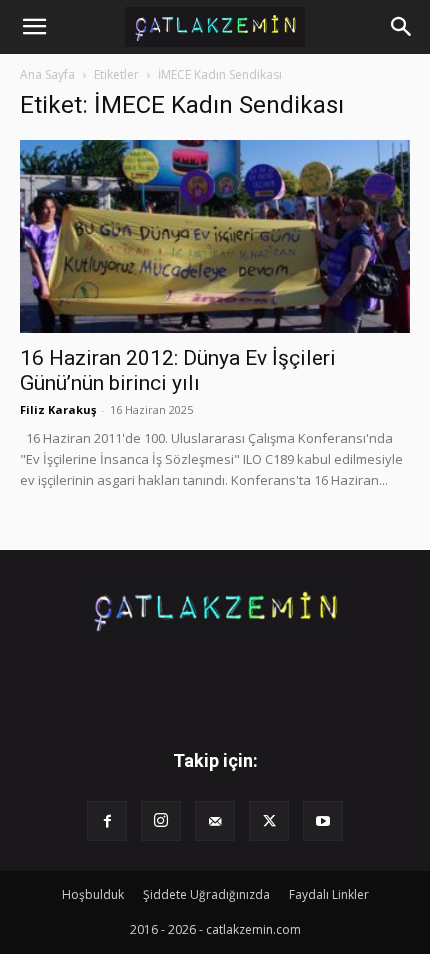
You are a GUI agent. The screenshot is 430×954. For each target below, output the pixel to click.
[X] (269, 821)
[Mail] (215, 821)
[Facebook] (107, 821)
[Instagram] (161, 821)
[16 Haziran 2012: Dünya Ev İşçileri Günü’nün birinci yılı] (215, 236)
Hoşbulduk (93, 894)
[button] (34, 27)
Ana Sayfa (47, 74)
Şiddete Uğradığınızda (206, 894)
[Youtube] (323, 821)
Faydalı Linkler (329, 894)
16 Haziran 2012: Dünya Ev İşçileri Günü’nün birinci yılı (178, 370)
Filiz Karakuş (58, 409)
